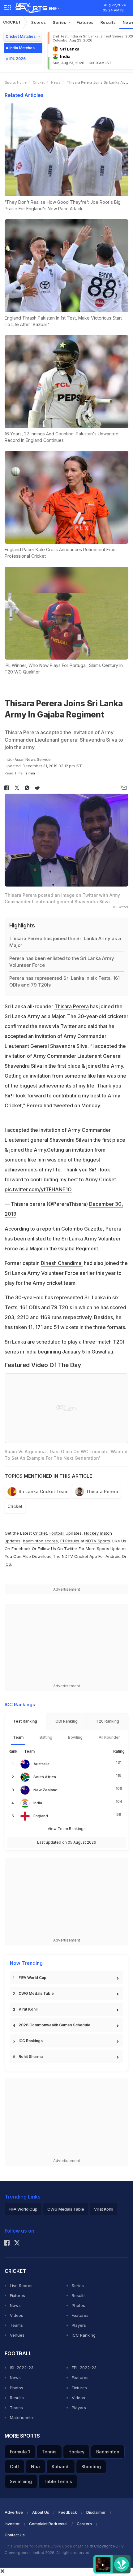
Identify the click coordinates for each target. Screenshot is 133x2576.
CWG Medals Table (36, 1993)
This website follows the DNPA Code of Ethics (47, 2546)
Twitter (71, 1549)
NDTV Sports (98, 1541)
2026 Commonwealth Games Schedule (54, 2025)
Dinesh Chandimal (62, 1263)
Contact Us (15, 2535)
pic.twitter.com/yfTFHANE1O (38, 1189)
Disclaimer (96, 2512)
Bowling (75, 1737)
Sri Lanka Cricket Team (43, 1491)
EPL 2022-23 (84, 2368)
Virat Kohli (28, 2009)
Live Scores (21, 2286)
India (38, 1803)
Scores (39, 22)
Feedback (68, 2512)
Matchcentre (22, 2417)
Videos (17, 2315)
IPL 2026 (17, 59)
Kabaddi (61, 2467)
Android (113, 1556)
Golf (15, 2467)
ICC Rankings (31, 2041)
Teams (16, 2325)
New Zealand (45, 1790)
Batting (46, 1737)
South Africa (45, 1777)
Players (79, 2325)
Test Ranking (25, 1721)
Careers (84, 2524)
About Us (41, 2512)
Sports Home (16, 82)
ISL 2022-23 (22, 2368)
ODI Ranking (66, 1721)
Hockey (76, 2452)
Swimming (21, 2481)
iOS (8, 1564)
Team (18, 1737)
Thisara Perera (72, 1006)
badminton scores (40, 1541)
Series (60, 22)
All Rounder (109, 1737)
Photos (78, 2305)
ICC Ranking (84, 2335)
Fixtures (85, 22)
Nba (35, 2467)
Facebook (21, 1549)
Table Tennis (58, 2481)
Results (108, 22)
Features (80, 2315)
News (56, 82)
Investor (12, 2524)
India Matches (22, 48)
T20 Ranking (107, 1721)
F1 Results (70, 1541)
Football (58, 1533)
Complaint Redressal (48, 2524)
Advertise (14, 2512)
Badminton (108, 2452)
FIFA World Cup (32, 1978)
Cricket (12, 22)
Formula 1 (20, 2452)
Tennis (49, 2452)
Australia (41, 1764)
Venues (17, 2335)
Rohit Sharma (31, 2057)
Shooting (91, 2467)
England (41, 1816)
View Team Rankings (67, 1829)
